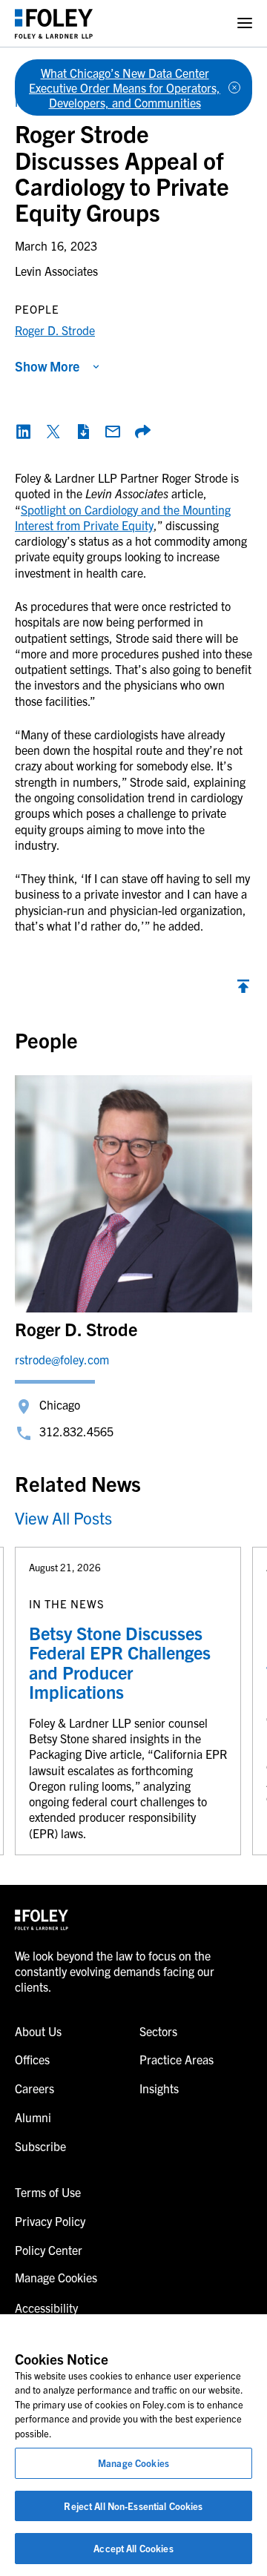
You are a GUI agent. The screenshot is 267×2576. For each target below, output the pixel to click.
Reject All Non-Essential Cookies (133, 2506)
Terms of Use (48, 2192)
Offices (32, 2059)
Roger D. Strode (55, 330)
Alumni (33, 2117)
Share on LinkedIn (24, 432)
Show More (47, 366)
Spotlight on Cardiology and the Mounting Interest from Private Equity (123, 517)
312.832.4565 (76, 1431)
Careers (34, 2088)
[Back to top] (243, 990)
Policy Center (49, 2250)
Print (83, 432)
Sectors (158, 2031)
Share (142, 432)
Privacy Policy (50, 2221)
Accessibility (46, 2308)
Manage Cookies (133, 2463)
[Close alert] (234, 87)
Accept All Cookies (133, 2548)
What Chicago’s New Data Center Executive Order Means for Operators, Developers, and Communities (125, 87)
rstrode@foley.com (62, 1359)
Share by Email (113, 432)
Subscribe (40, 2146)
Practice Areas (177, 2059)
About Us (38, 2031)
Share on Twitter (53, 432)
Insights (159, 2088)
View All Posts (63, 1517)
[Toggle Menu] (245, 23)
